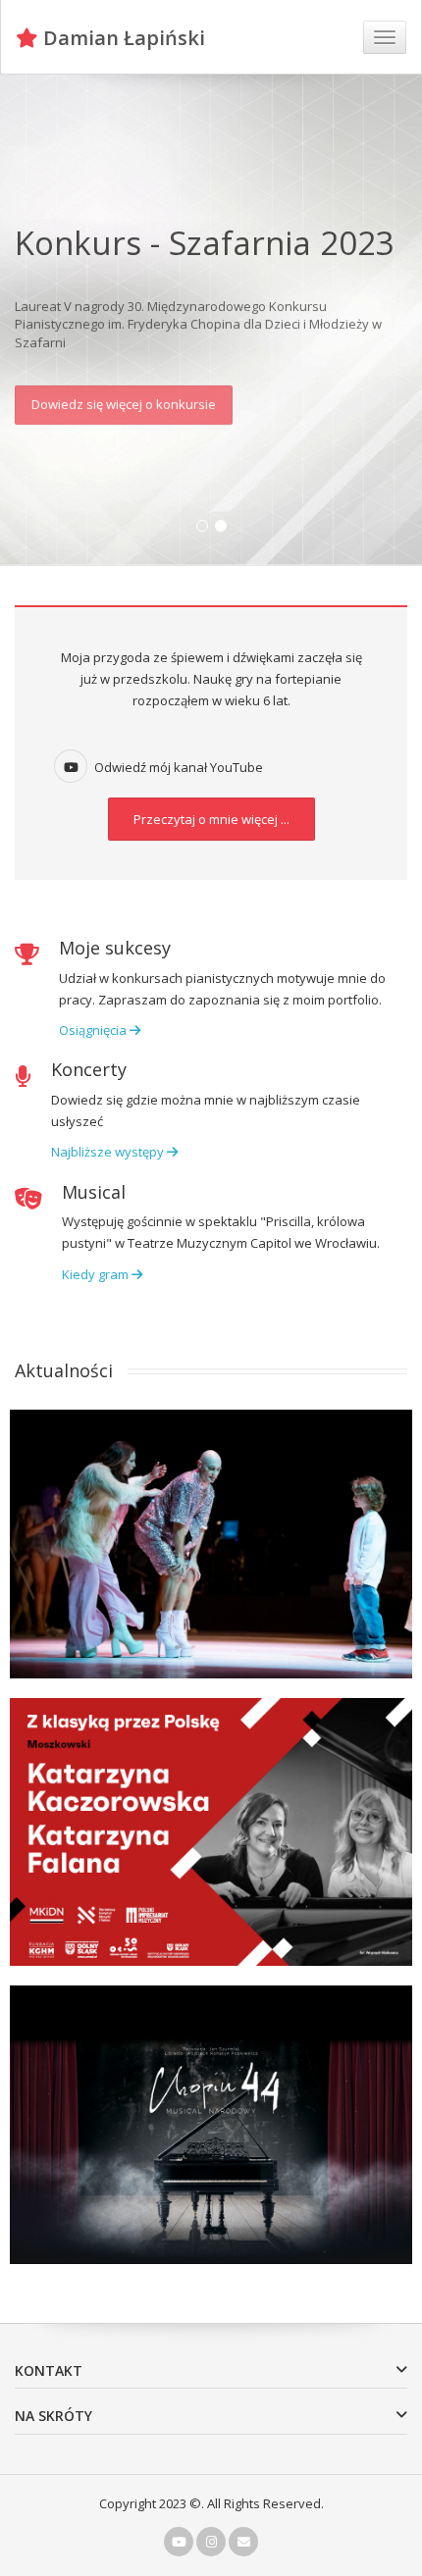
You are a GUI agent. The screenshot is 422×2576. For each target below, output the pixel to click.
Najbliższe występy (109, 1152)
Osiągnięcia (94, 1030)
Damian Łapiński (122, 38)
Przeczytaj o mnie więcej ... (211, 819)
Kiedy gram (97, 1274)
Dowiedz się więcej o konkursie (124, 399)
